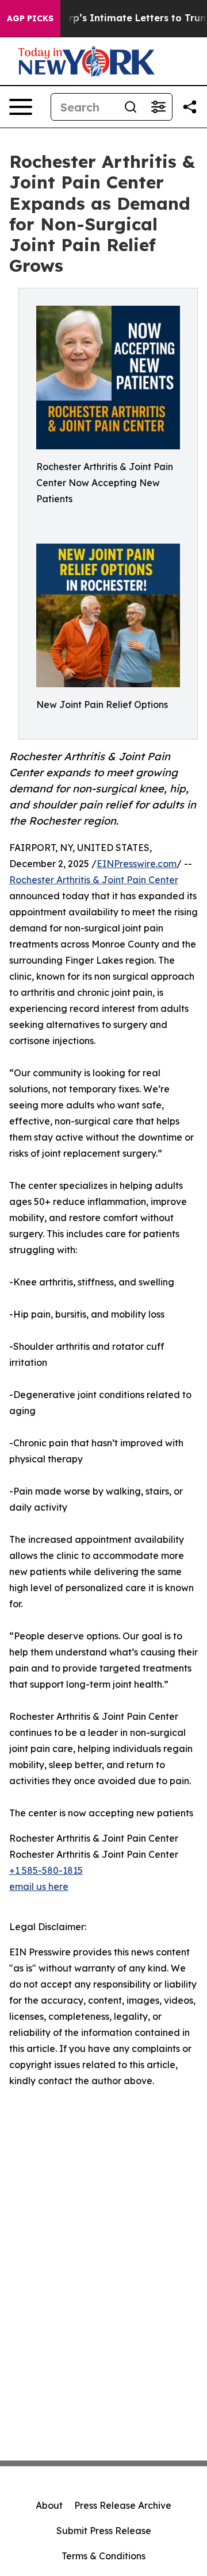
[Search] (131, 107)
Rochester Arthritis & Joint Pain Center (94, 880)
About (49, 2505)
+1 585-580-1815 (46, 1870)
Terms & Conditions (103, 2556)
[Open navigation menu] (21, 107)
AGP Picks (30, 18)
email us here (39, 1886)
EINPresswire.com (137, 864)
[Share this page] (190, 107)
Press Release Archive (123, 2505)
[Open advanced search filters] (158, 107)
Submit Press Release (104, 2531)
